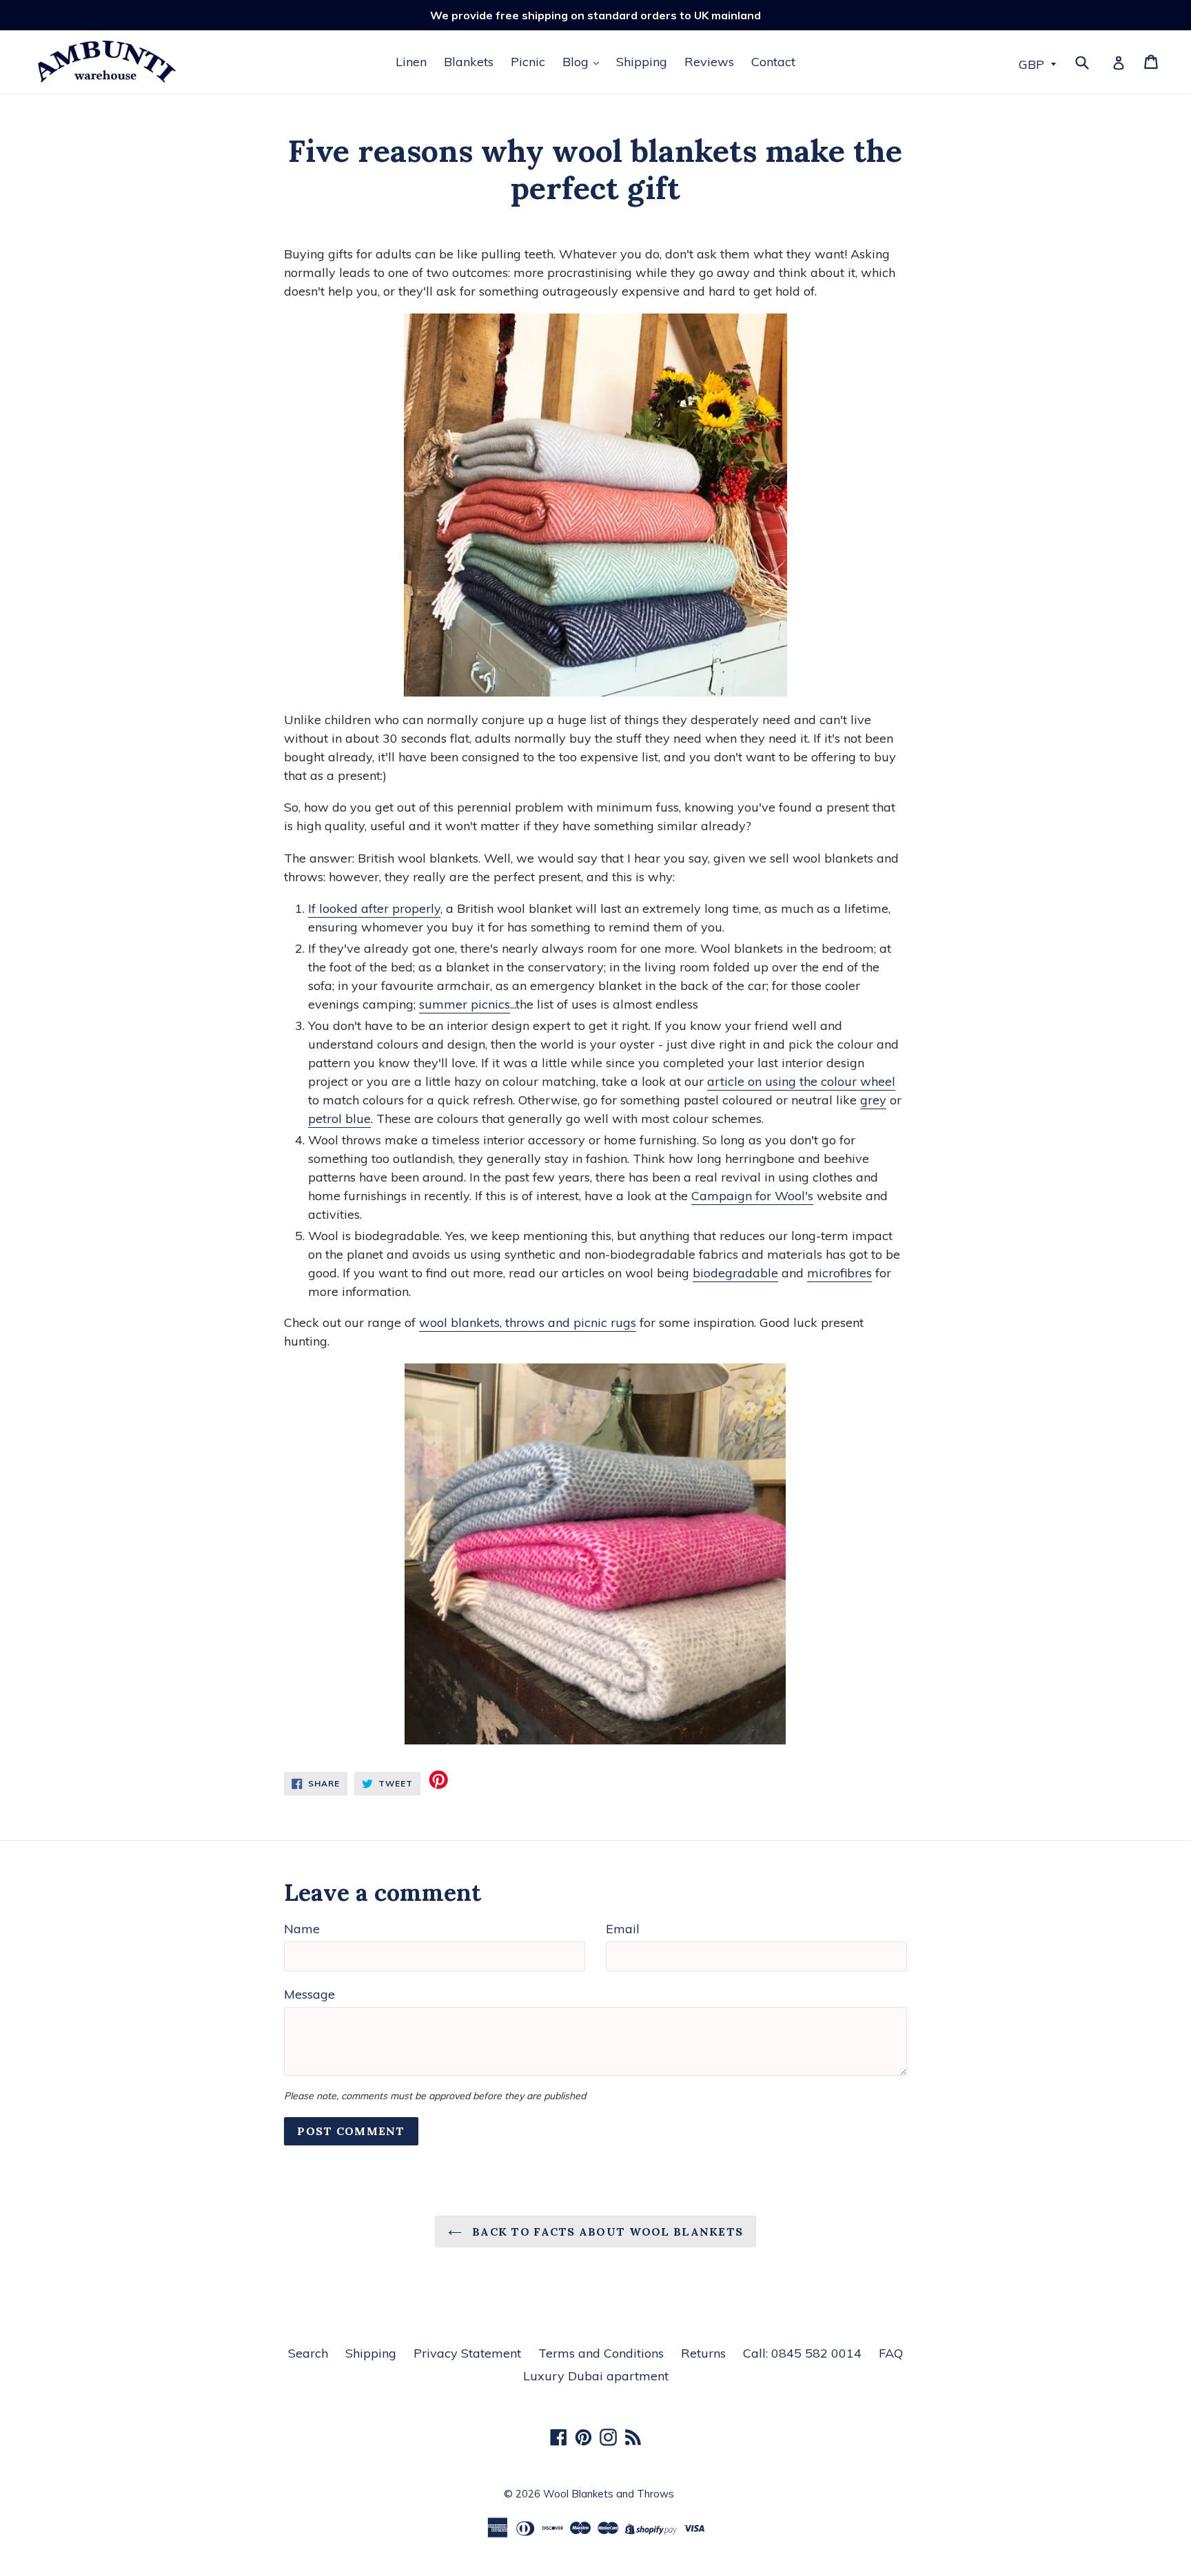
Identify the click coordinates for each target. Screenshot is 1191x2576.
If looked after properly (374, 908)
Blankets (469, 62)
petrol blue (339, 1119)
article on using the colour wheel (801, 1081)
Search (308, 2353)
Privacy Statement (467, 2353)
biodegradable (735, 1273)
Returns (703, 2353)
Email (623, 1929)
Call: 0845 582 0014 (802, 2353)
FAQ (891, 2353)
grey (873, 1100)
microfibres (839, 1273)
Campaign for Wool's (752, 1196)
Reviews (709, 62)
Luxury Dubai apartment (596, 2376)
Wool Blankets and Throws (609, 2494)
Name (302, 1929)
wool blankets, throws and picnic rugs (528, 1322)
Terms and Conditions (601, 2353)
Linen (411, 62)
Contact (773, 62)
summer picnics (465, 1004)
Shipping (642, 62)
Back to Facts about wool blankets (606, 2232)
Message (309, 1994)
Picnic (528, 62)
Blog (577, 62)
